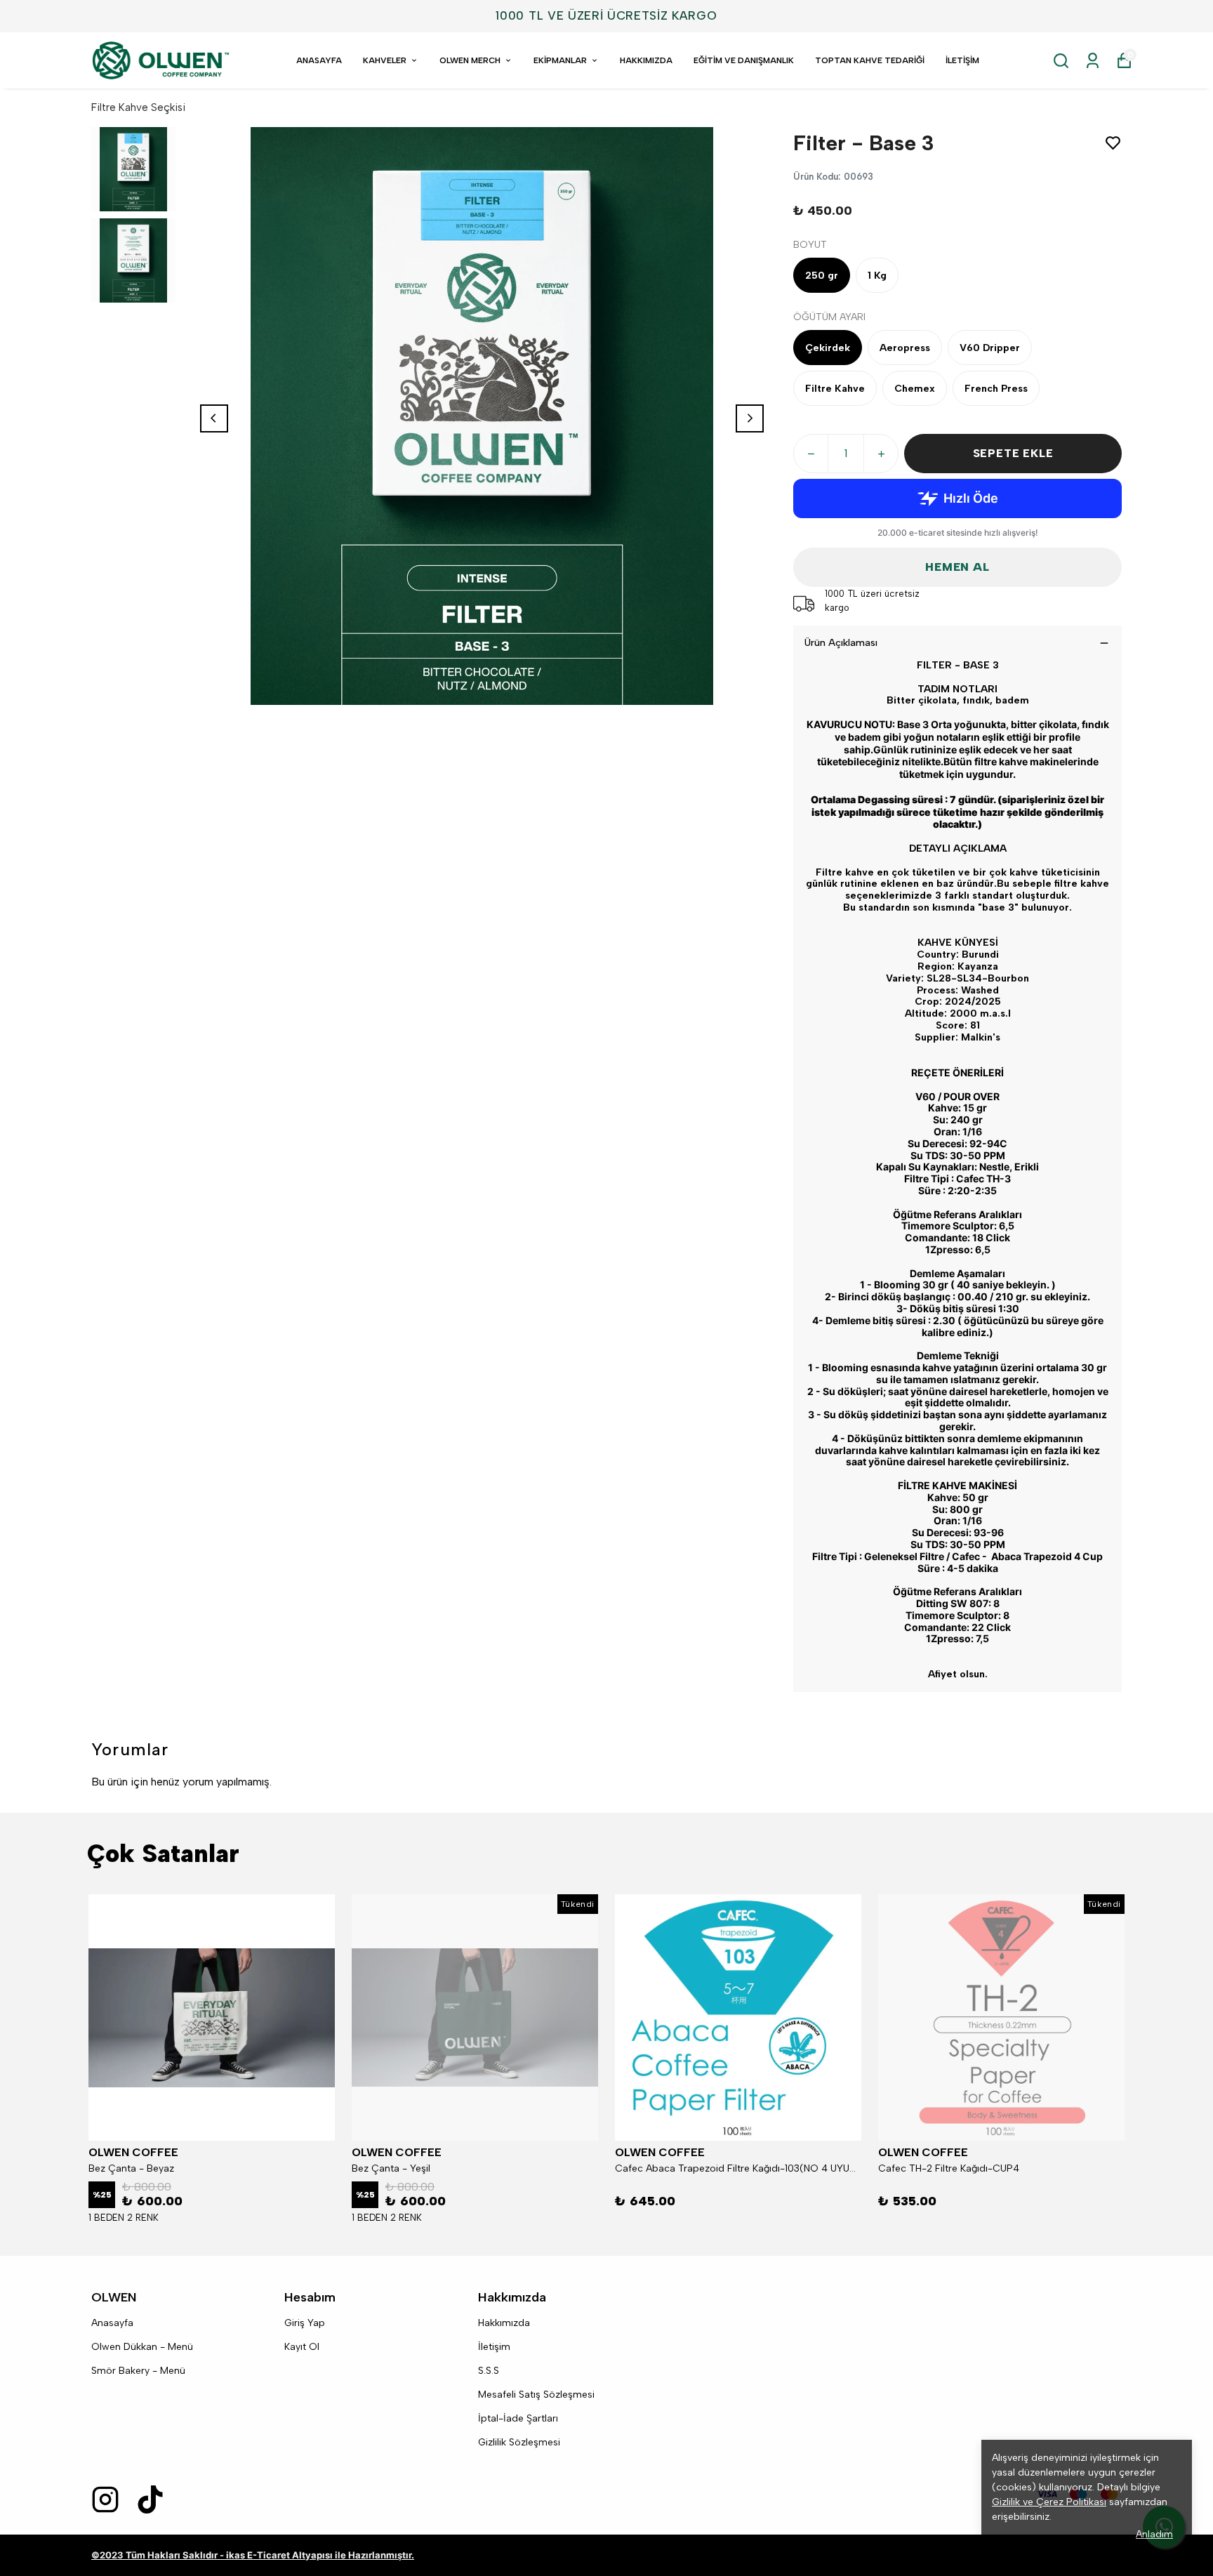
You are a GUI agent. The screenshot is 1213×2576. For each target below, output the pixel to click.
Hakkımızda (504, 2323)
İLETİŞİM (962, 60)
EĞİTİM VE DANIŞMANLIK (744, 60)
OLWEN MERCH (470, 60)
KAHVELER (385, 60)
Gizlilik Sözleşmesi (519, 2442)
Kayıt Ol (302, 2347)
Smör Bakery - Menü (138, 2371)
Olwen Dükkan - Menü (142, 2347)
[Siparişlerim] (1093, 61)
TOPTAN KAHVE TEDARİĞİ (870, 60)
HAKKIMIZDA (646, 60)
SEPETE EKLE (1013, 453)
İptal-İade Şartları (518, 2418)
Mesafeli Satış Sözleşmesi (536, 2395)
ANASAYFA (319, 60)
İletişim (494, 2347)
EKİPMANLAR (560, 60)
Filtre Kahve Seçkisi (138, 107)
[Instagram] (105, 2499)
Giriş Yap (305, 2323)
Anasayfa (112, 2323)
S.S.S (489, 2371)
